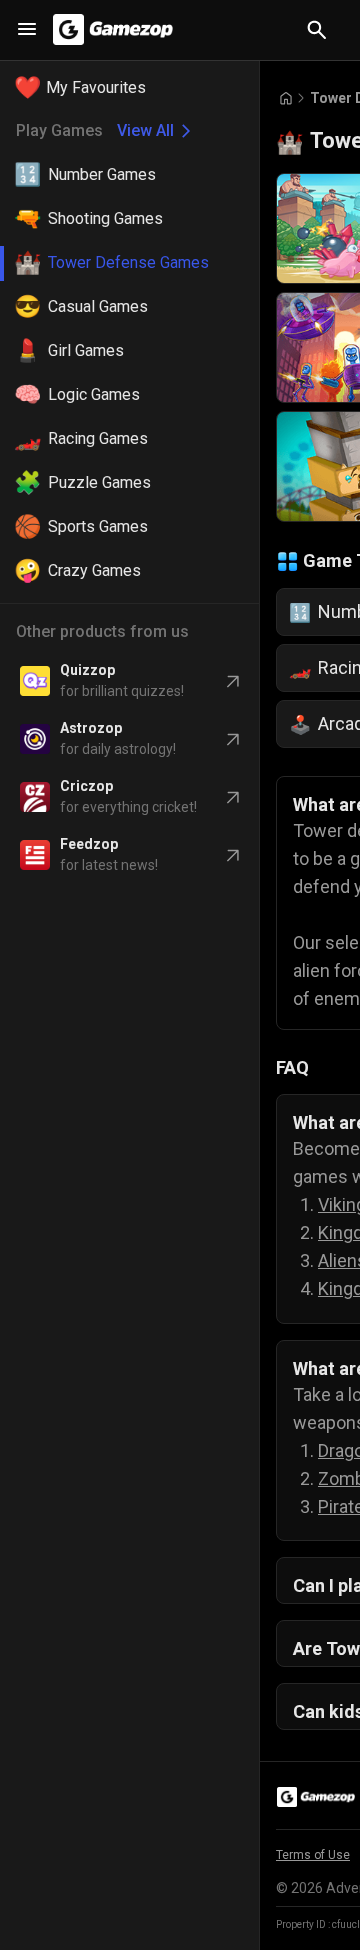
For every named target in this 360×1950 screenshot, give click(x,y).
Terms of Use (313, 1855)
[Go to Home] (286, 98)
